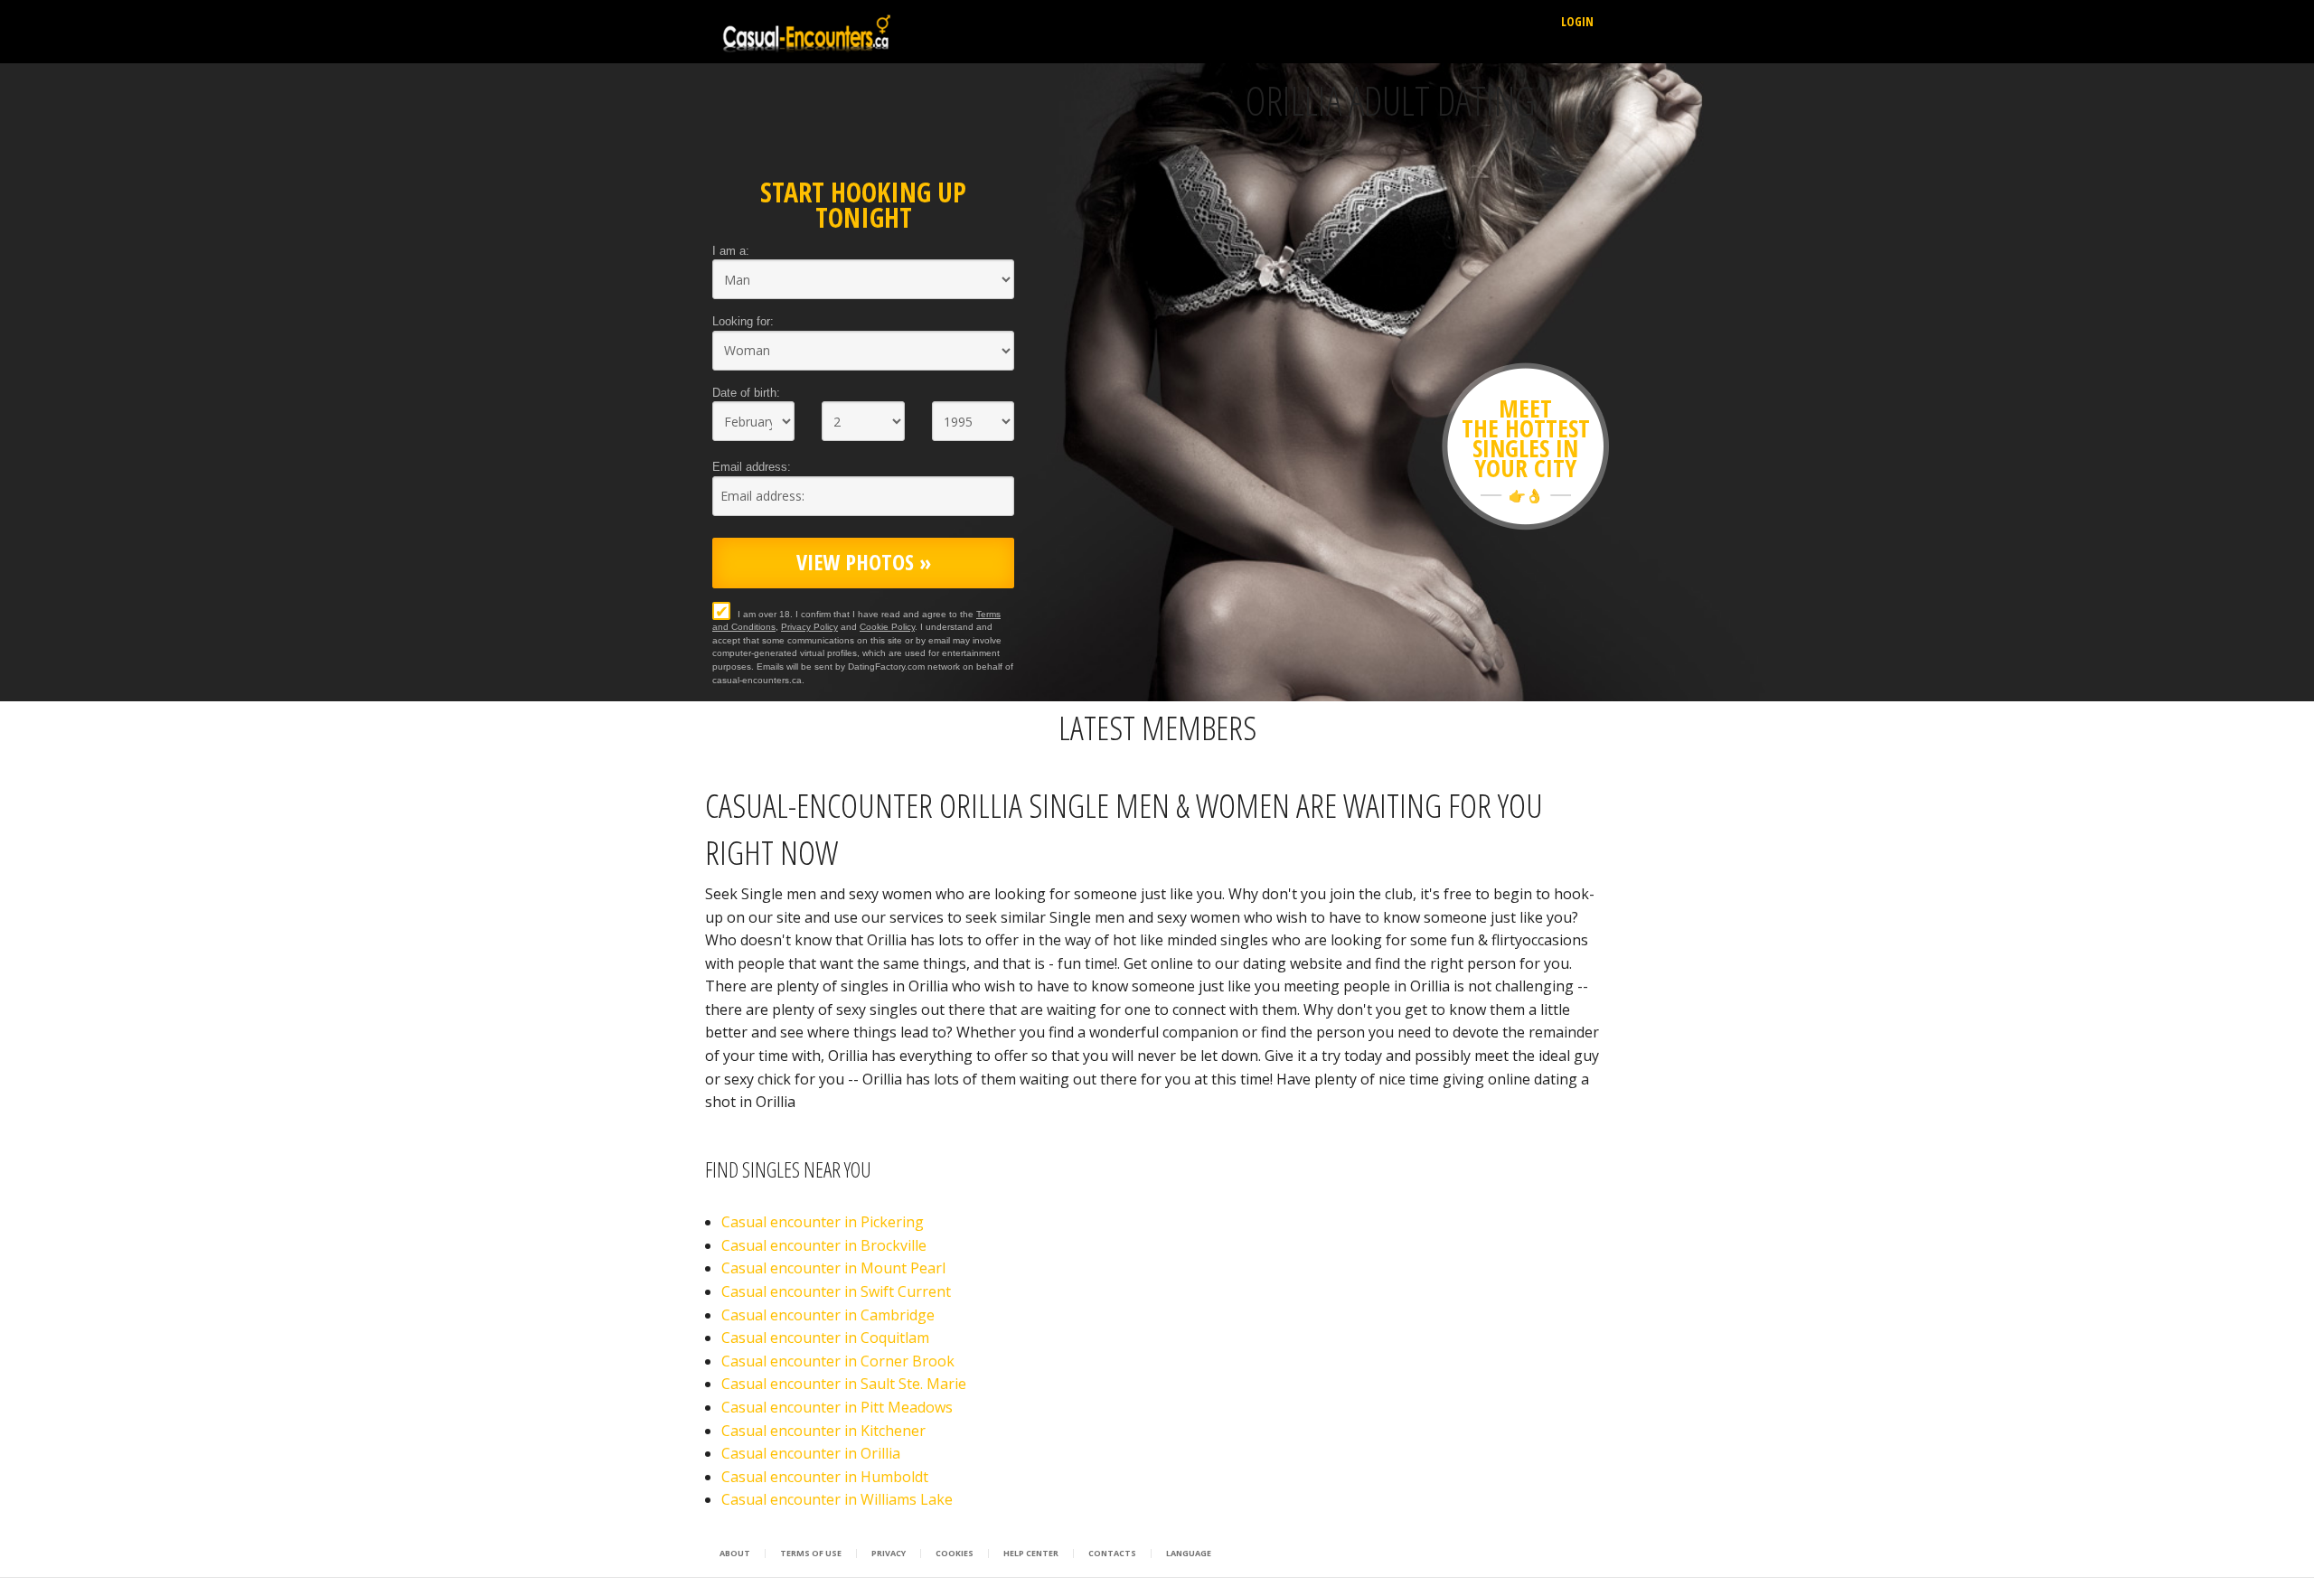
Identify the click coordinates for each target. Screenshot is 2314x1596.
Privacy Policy (809, 627)
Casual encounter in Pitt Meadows (837, 1407)
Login (1577, 21)
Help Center (1031, 1554)
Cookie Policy (887, 627)
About (735, 1554)
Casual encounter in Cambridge (828, 1315)
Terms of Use (811, 1554)
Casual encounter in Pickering (823, 1222)
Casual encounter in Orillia (811, 1453)
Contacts (1112, 1554)
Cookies (955, 1554)
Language (1189, 1554)
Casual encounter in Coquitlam (825, 1338)
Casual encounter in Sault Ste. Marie (844, 1384)
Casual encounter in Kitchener (823, 1431)
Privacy (889, 1554)
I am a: (731, 251)
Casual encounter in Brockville (824, 1245)
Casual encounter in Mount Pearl (833, 1268)
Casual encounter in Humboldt (825, 1477)
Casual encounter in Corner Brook (838, 1361)
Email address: (752, 467)
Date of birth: (746, 393)
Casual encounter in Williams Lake (837, 1499)
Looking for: (743, 321)
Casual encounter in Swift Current (836, 1291)
